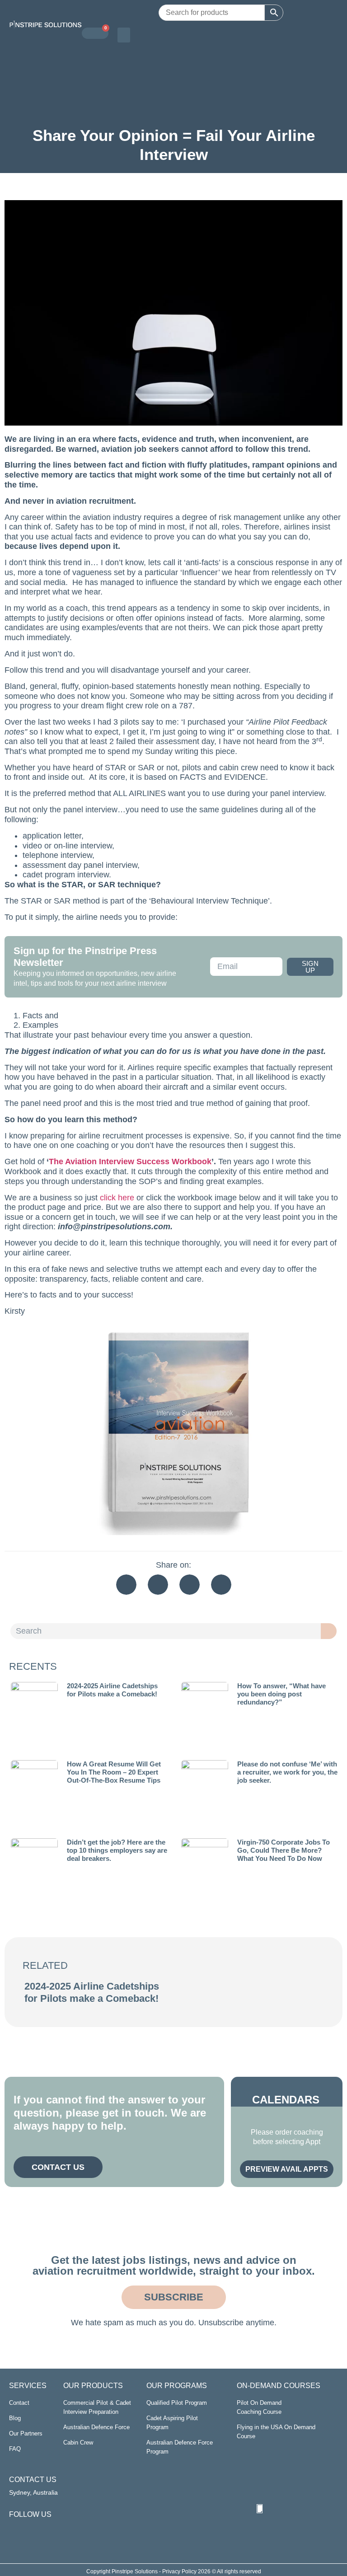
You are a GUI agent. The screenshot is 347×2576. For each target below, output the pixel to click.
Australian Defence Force (96, 2427)
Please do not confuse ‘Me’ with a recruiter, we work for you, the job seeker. (287, 1772)
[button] (124, 35)
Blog (15, 2418)
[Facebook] (28, 2529)
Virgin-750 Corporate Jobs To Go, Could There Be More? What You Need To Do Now (284, 1850)
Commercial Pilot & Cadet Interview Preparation (97, 2407)
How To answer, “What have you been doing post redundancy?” (281, 1694)
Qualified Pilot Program (177, 2403)
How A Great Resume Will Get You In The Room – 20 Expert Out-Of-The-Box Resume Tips (114, 1772)
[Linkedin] (14, 2529)
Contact (19, 2403)
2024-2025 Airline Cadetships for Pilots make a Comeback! (112, 1690)
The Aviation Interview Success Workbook (130, 1162)
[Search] (329, 1631)
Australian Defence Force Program (180, 2447)
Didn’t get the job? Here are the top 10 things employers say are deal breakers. (117, 1850)
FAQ (15, 2449)
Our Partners (26, 2433)
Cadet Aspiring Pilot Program (172, 2423)
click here (117, 1198)
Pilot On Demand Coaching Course (259, 2407)
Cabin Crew (78, 2443)
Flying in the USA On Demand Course (276, 2432)
